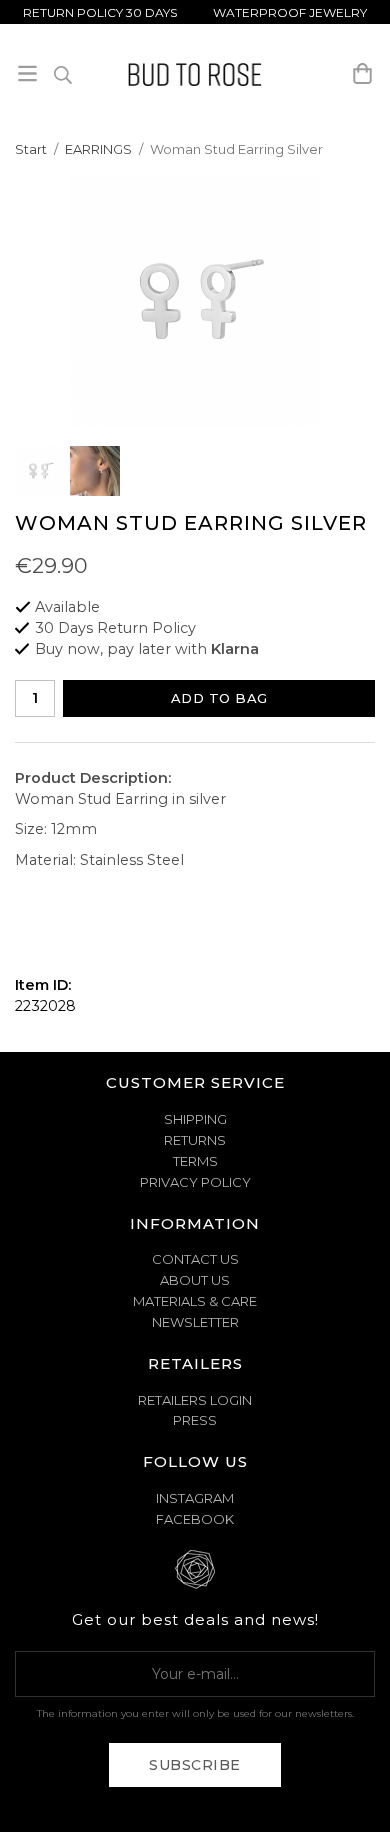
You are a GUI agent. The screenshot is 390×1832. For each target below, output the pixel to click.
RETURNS (195, 1140)
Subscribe (195, 1765)
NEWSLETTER (195, 1322)
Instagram (195, 1498)
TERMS (195, 1161)
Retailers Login (195, 1400)
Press (195, 1420)
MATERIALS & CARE (195, 1301)
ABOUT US (195, 1280)
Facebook (195, 1519)
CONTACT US (195, 1259)
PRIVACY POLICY (195, 1182)
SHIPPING (195, 1119)
